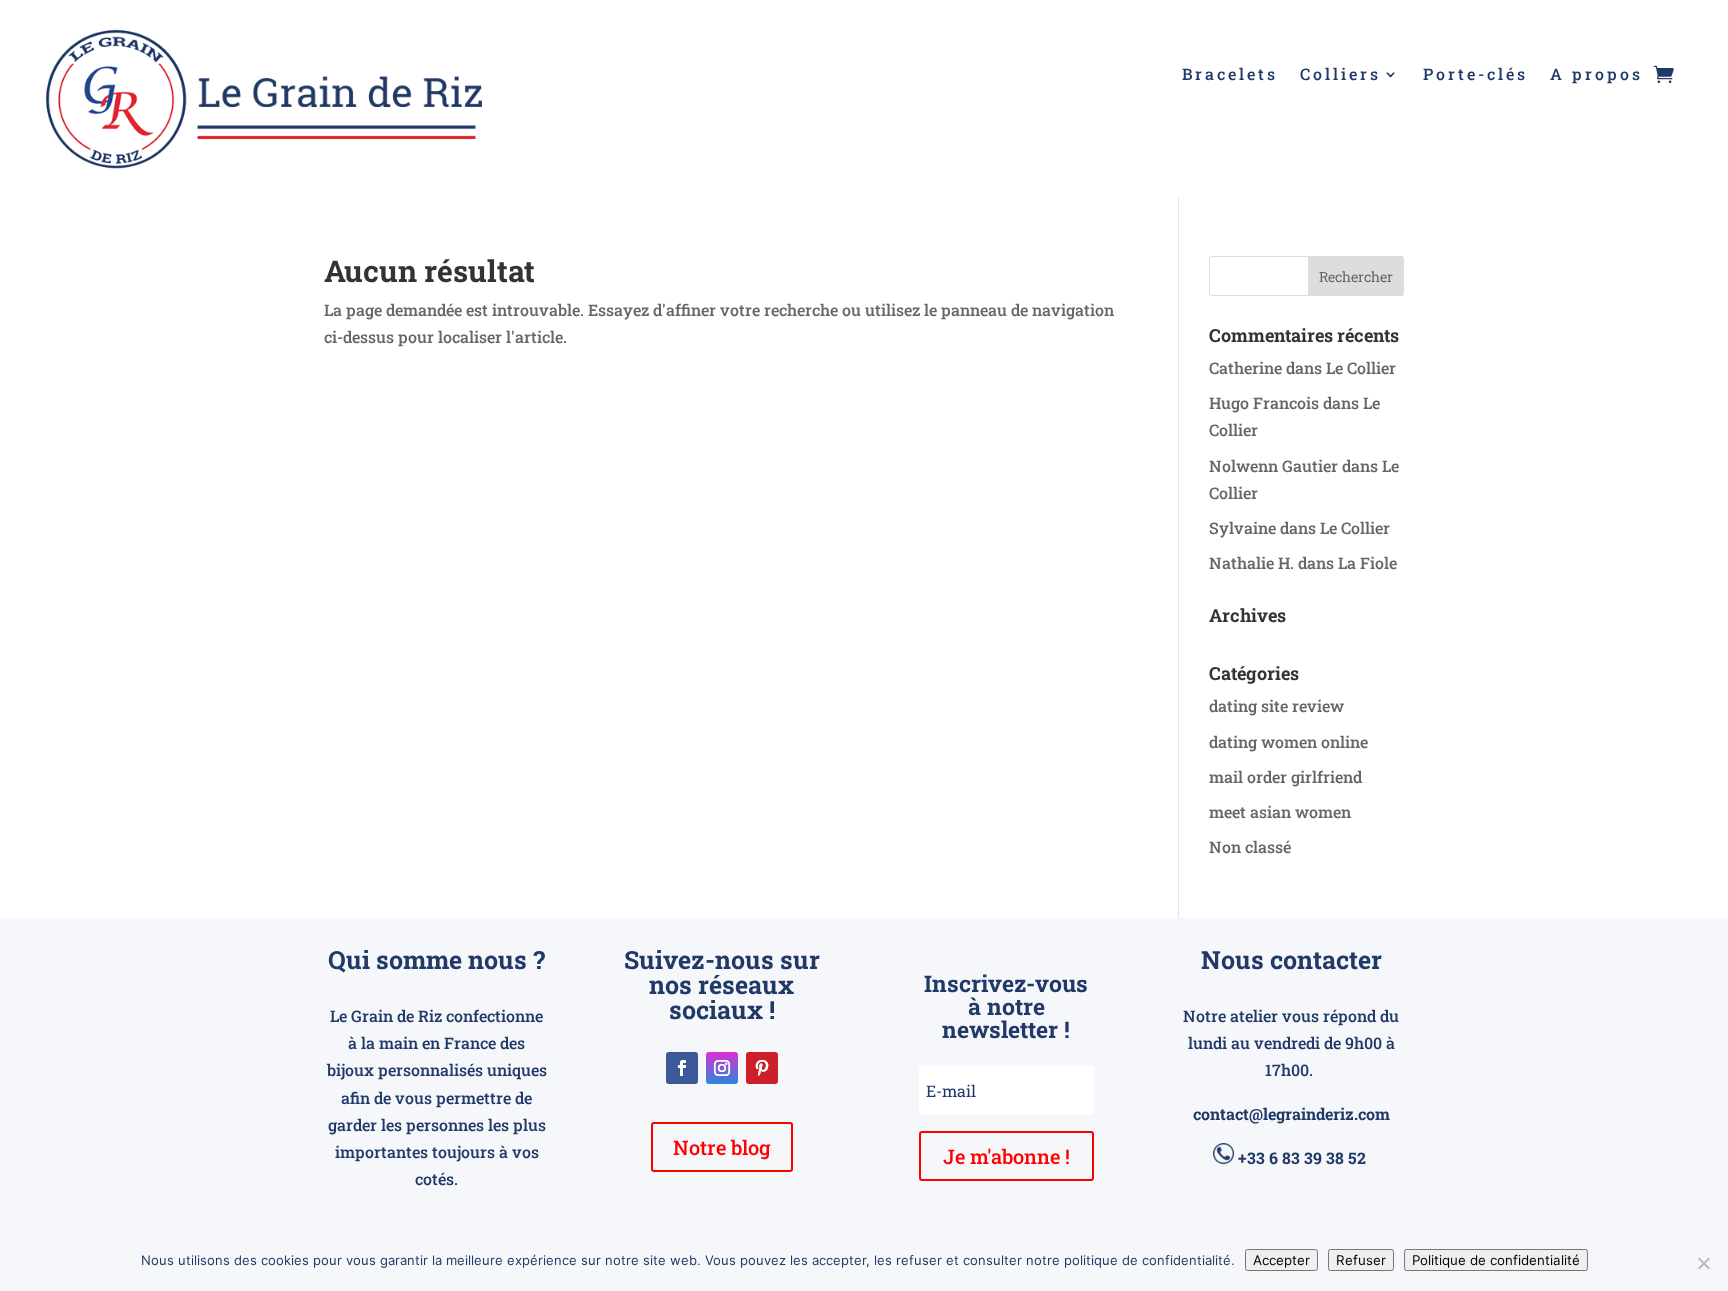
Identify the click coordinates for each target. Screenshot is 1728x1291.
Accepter (1281, 1260)
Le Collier (1361, 367)
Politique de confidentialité (1496, 1260)
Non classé (1250, 846)
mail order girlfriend (1285, 776)
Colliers (1340, 75)
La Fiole (1367, 562)
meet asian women (1280, 811)
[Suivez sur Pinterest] (762, 1068)
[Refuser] (1703, 1263)
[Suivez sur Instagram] (722, 1068)
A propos (1596, 75)
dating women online (1288, 741)
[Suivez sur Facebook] (682, 1068)
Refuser (1361, 1260)
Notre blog (722, 1147)
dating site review (1276, 705)
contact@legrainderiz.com (1291, 1113)
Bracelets (1230, 75)
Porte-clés (1475, 75)
